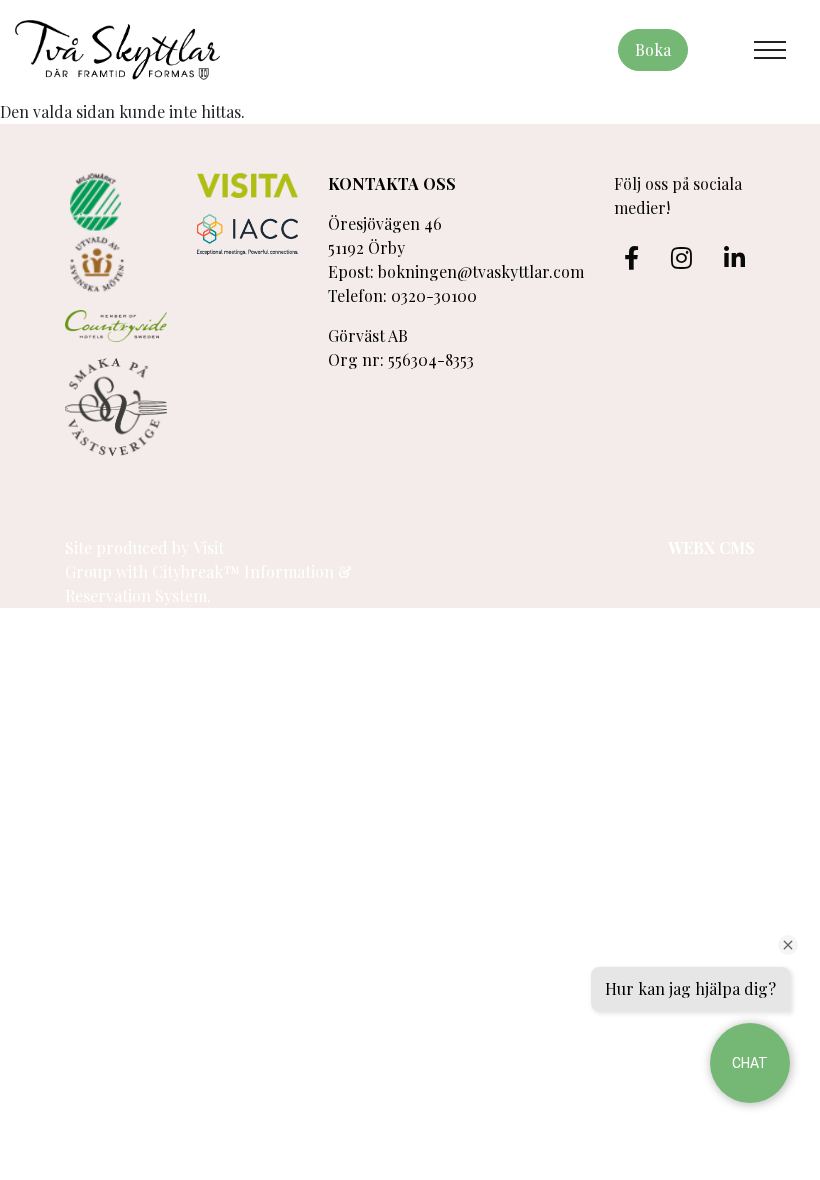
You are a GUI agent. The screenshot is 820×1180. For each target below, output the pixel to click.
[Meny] (770, 50)
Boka (653, 49)
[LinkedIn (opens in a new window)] (734, 258)
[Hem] (117, 50)
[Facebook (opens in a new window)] (631, 258)
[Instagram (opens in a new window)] (681, 258)
